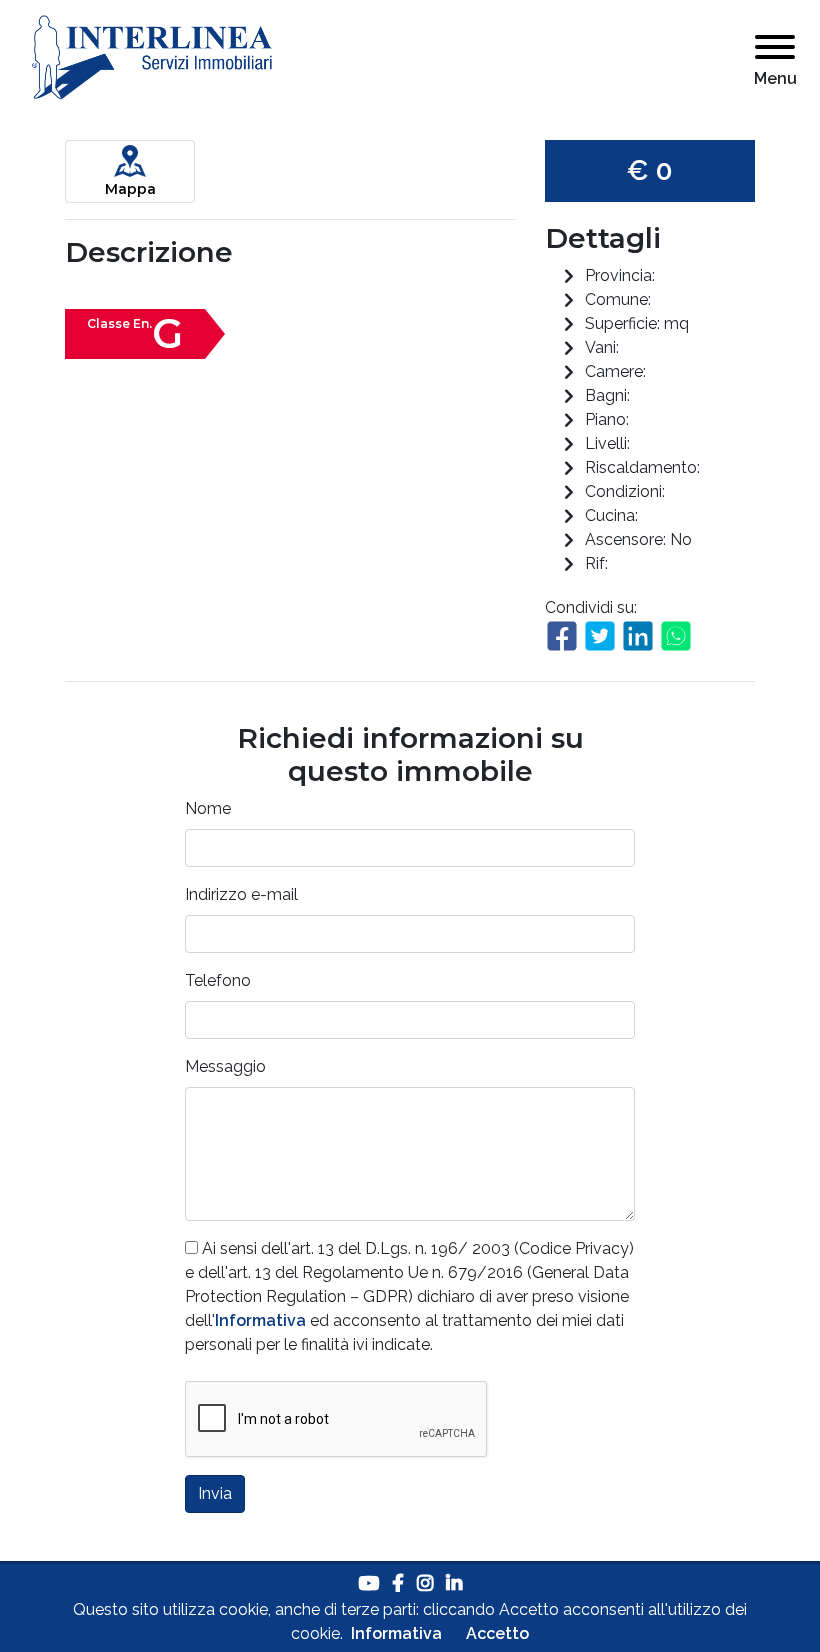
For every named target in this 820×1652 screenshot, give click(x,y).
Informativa (260, 1320)
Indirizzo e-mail (241, 894)
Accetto (497, 1633)
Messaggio (225, 1066)
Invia (215, 1493)
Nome (208, 808)
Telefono (218, 980)
